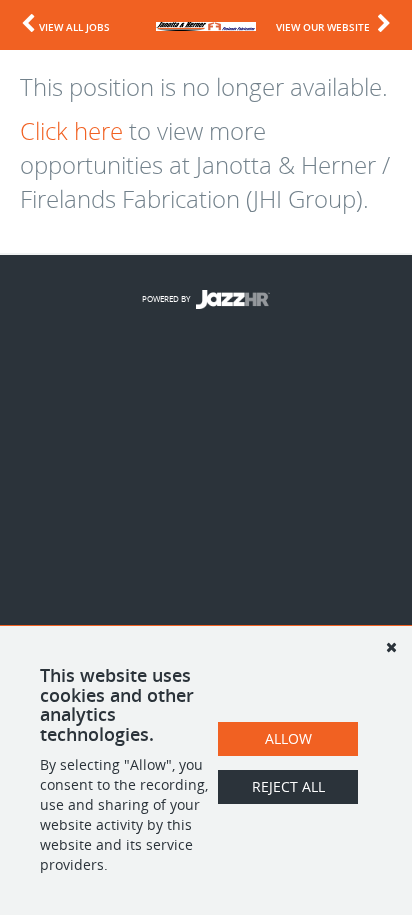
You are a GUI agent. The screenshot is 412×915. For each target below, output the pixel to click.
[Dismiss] (391, 647)
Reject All (288, 786)
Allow (288, 738)
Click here (71, 131)
